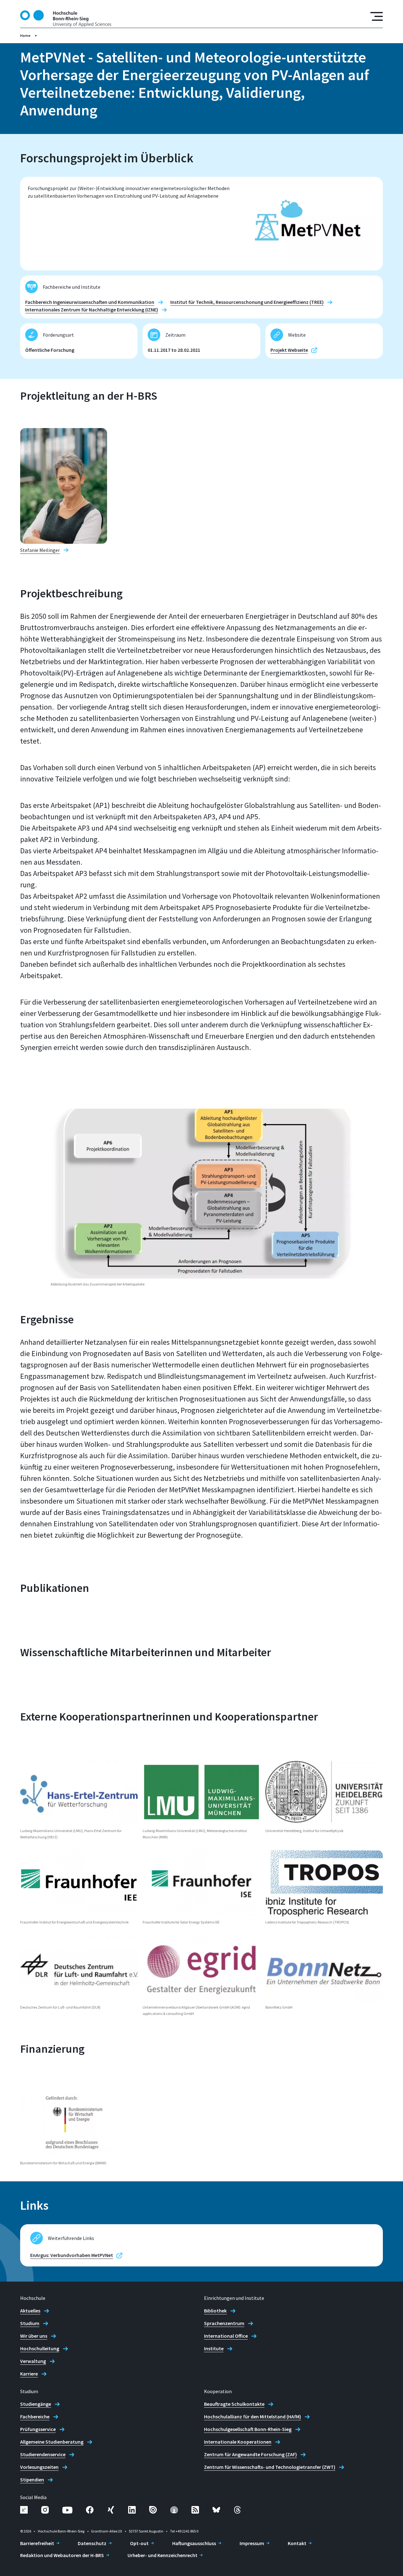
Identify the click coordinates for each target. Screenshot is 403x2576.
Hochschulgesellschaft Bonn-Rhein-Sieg (248, 2429)
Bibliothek (215, 2311)
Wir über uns (34, 2336)
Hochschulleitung (40, 2348)
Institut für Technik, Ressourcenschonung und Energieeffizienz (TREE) (247, 302)
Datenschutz (92, 2543)
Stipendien (32, 2480)
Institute (214, 2348)
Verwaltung (33, 2361)
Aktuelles (30, 2311)
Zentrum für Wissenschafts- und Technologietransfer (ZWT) (270, 2467)
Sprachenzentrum (224, 2323)
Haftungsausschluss (194, 2543)
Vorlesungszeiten (39, 2467)
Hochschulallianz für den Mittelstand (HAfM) (253, 2416)
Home (25, 35)
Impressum (252, 2543)
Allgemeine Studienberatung (52, 2442)
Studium (30, 2323)
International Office (226, 2336)
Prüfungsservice (38, 2429)
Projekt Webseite (289, 350)
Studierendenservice (43, 2454)
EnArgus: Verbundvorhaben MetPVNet (72, 2255)
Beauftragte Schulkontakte (234, 2404)
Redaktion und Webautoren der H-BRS (62, 2555)
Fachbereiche (35, 2416)
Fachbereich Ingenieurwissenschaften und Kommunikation (90, 302)
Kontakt (297, 2543)
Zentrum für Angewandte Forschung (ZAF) (250, 2454)
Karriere (29, 2374)
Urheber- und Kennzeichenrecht (162, 2555)
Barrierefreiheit (37, 2543)
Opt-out (139, 2543)
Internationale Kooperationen (238, 2442)
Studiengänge (36, 2404)
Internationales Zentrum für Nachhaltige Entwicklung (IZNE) (92, 310)
